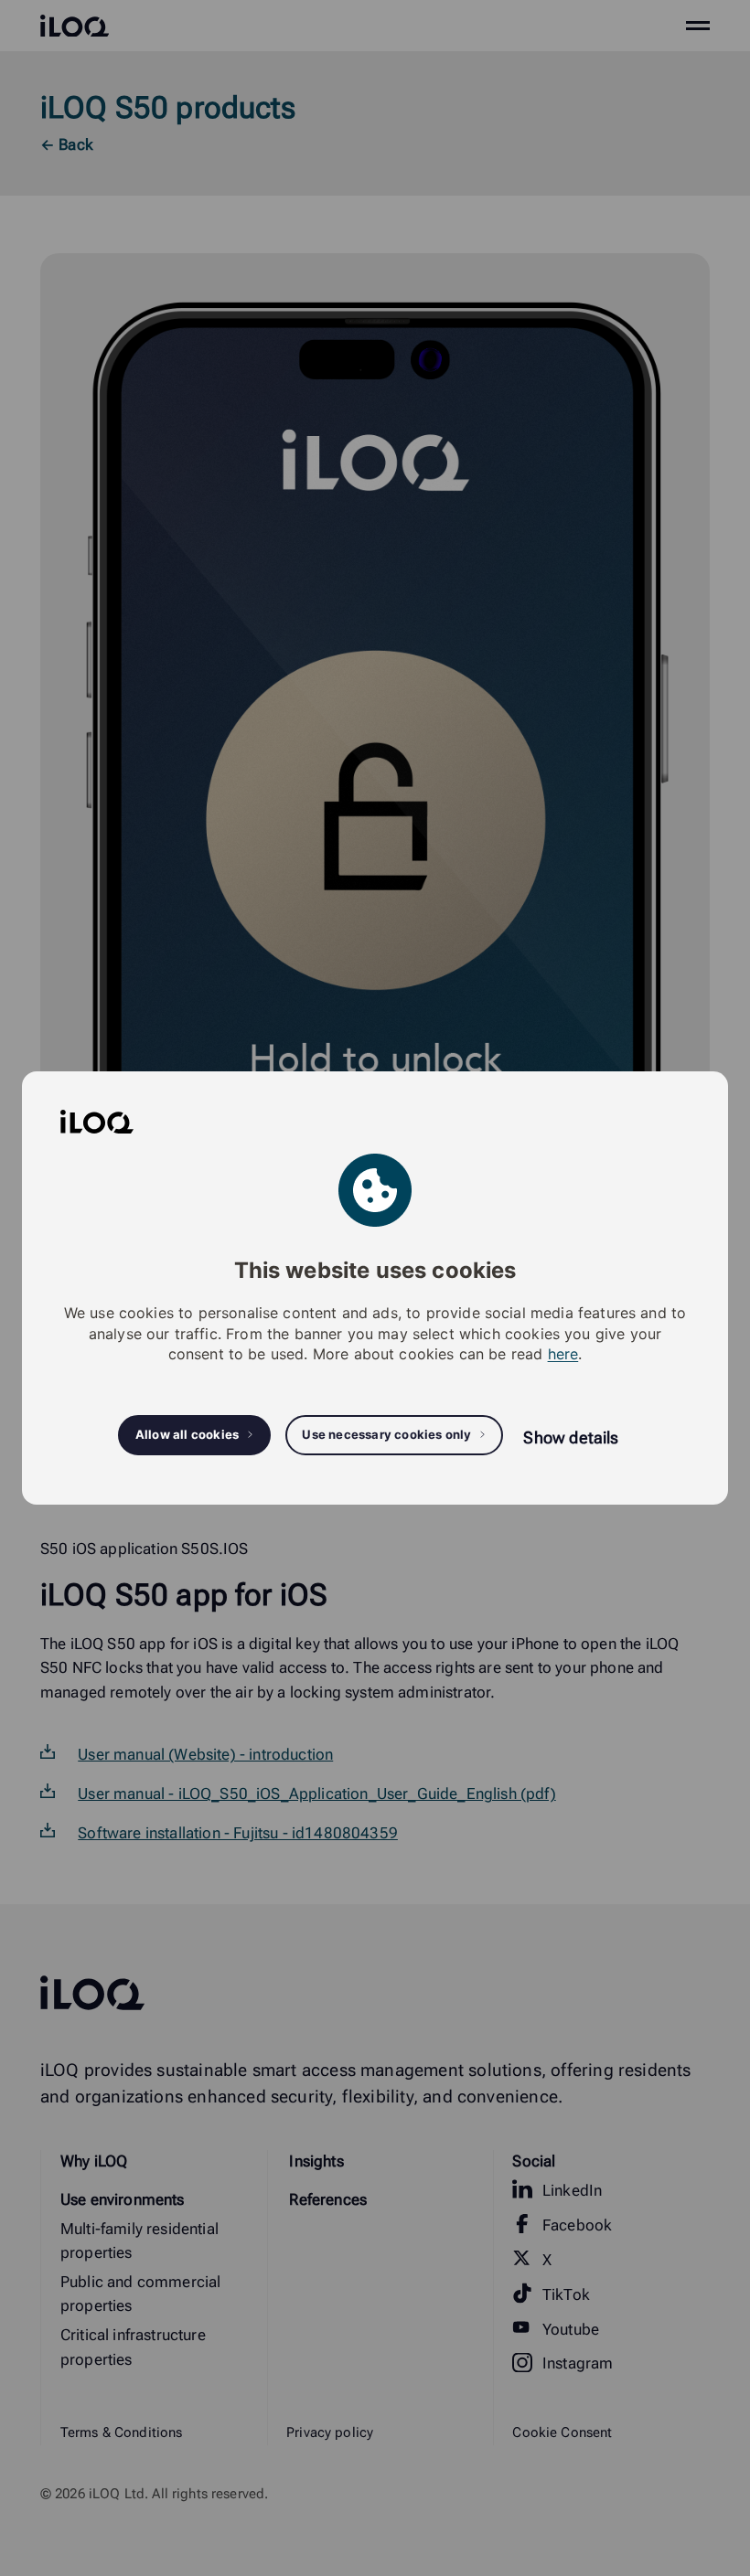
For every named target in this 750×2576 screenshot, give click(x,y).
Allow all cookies (187, 1434)
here (563, 1354)
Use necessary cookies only (386, 1434)
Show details (571, 1437)
